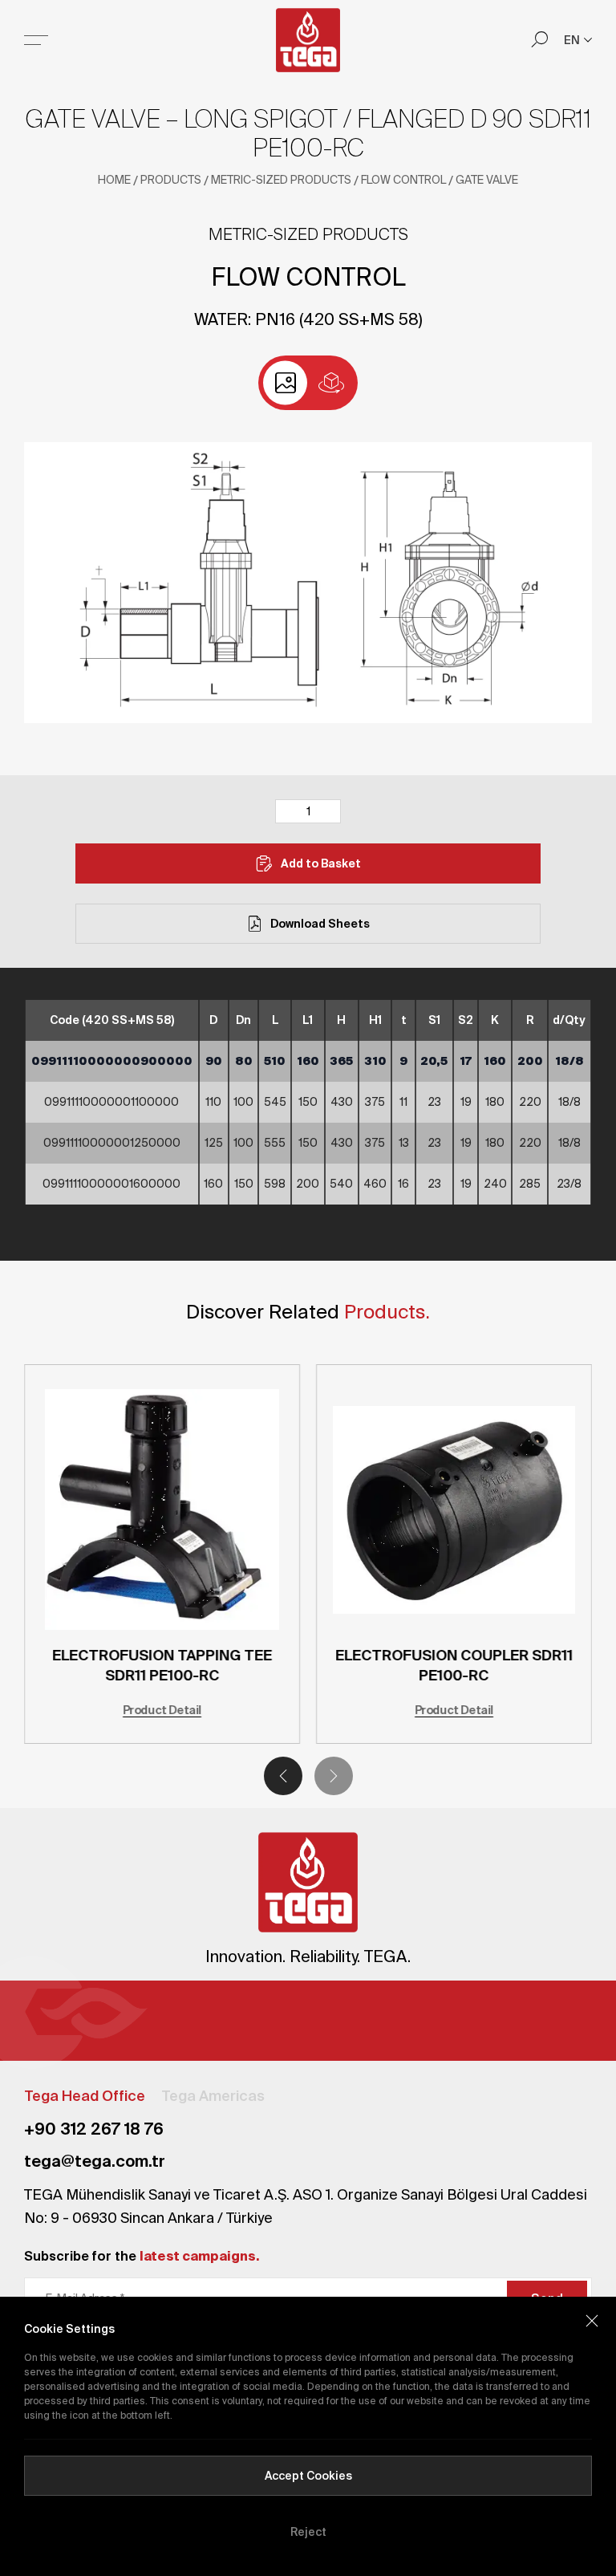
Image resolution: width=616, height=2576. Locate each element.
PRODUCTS (171, 180)
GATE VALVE (487, 180)
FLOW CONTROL (403, 180)
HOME (114, 180)
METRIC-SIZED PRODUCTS (281, 180)
